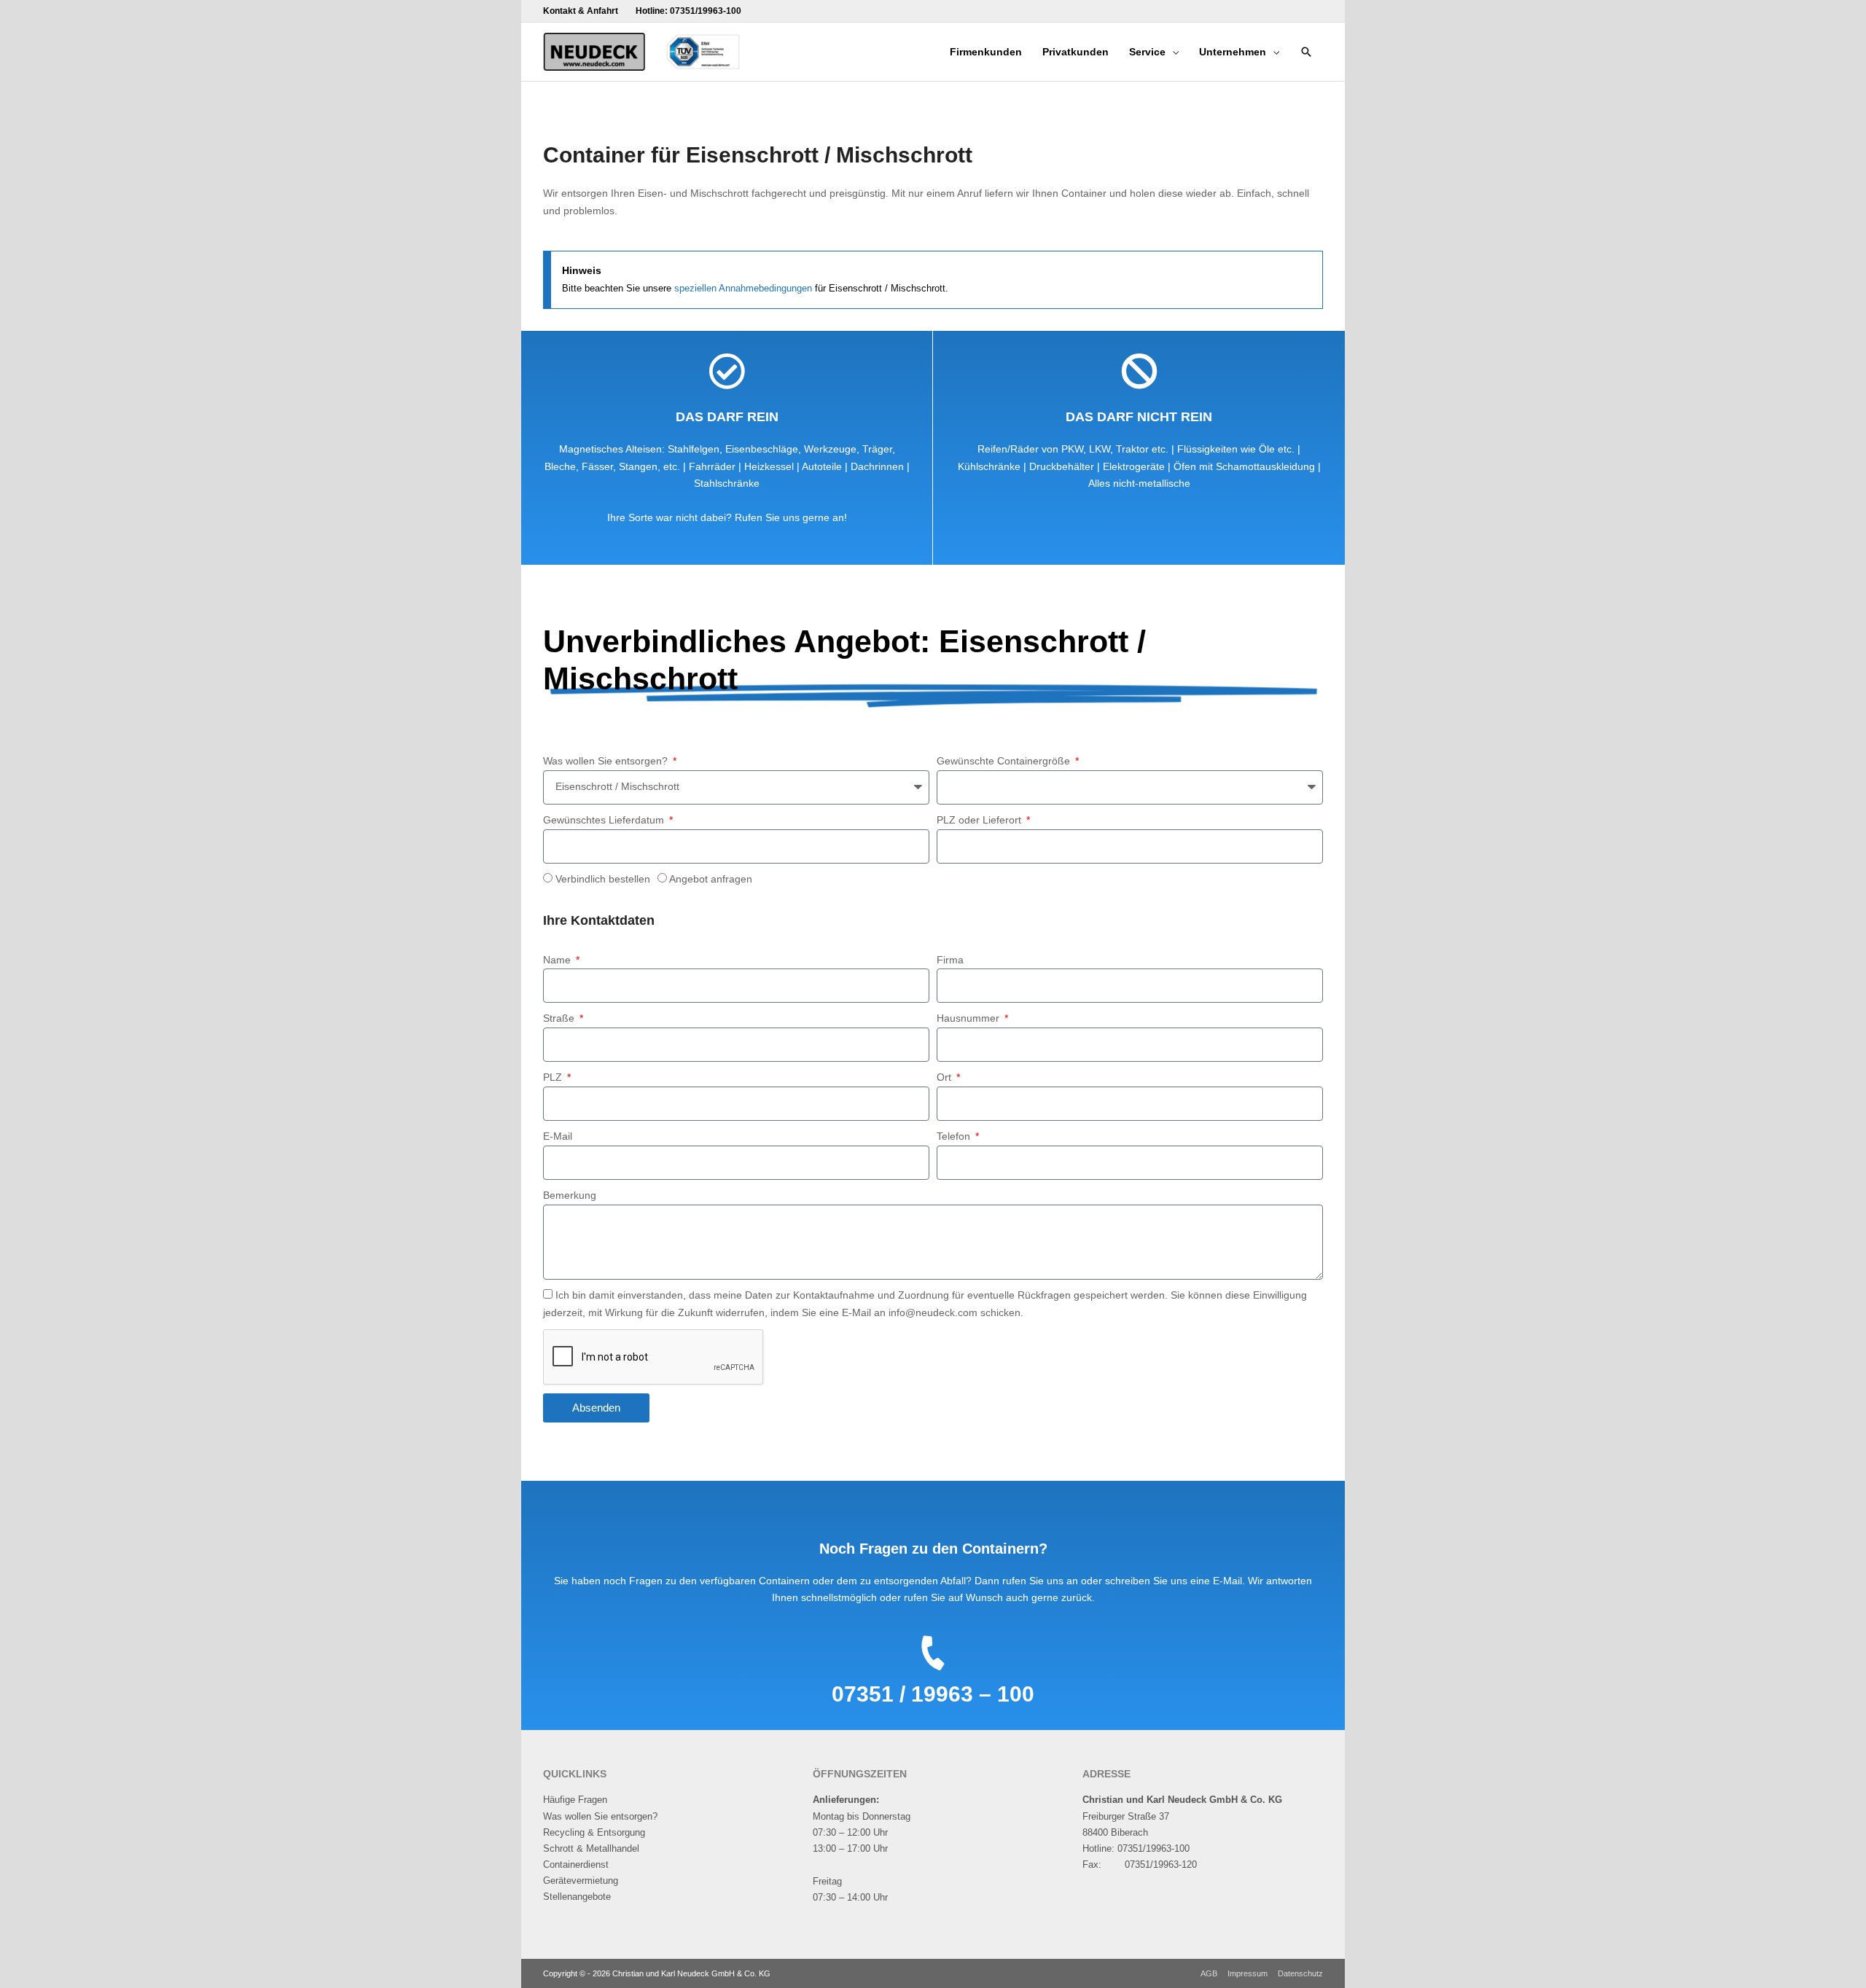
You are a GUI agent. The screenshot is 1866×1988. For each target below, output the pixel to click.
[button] (1306, 52)
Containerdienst (576, 1864)
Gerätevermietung (581, 1881)
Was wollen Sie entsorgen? (607, 761)
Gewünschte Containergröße (1005, 761)
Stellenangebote (577, 1897)
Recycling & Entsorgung (594, 1832)
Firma (950, 960)
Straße (560, 1018)
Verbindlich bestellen (603, 879)
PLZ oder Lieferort (980, 820)
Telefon (955, 1136)
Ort (945, 1077)
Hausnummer (969, 1018)
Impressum (1248, 1973)
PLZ (554, 1077)
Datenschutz (1300, 1973)
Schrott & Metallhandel (591, 1848)
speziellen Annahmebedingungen (743, 288)
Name (558, 960)
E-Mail (558, 1136)
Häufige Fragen (575, 1800)
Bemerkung (570, 1195)
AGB (1209, 1973)
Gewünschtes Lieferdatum (605, 820)
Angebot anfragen (711, 879)
